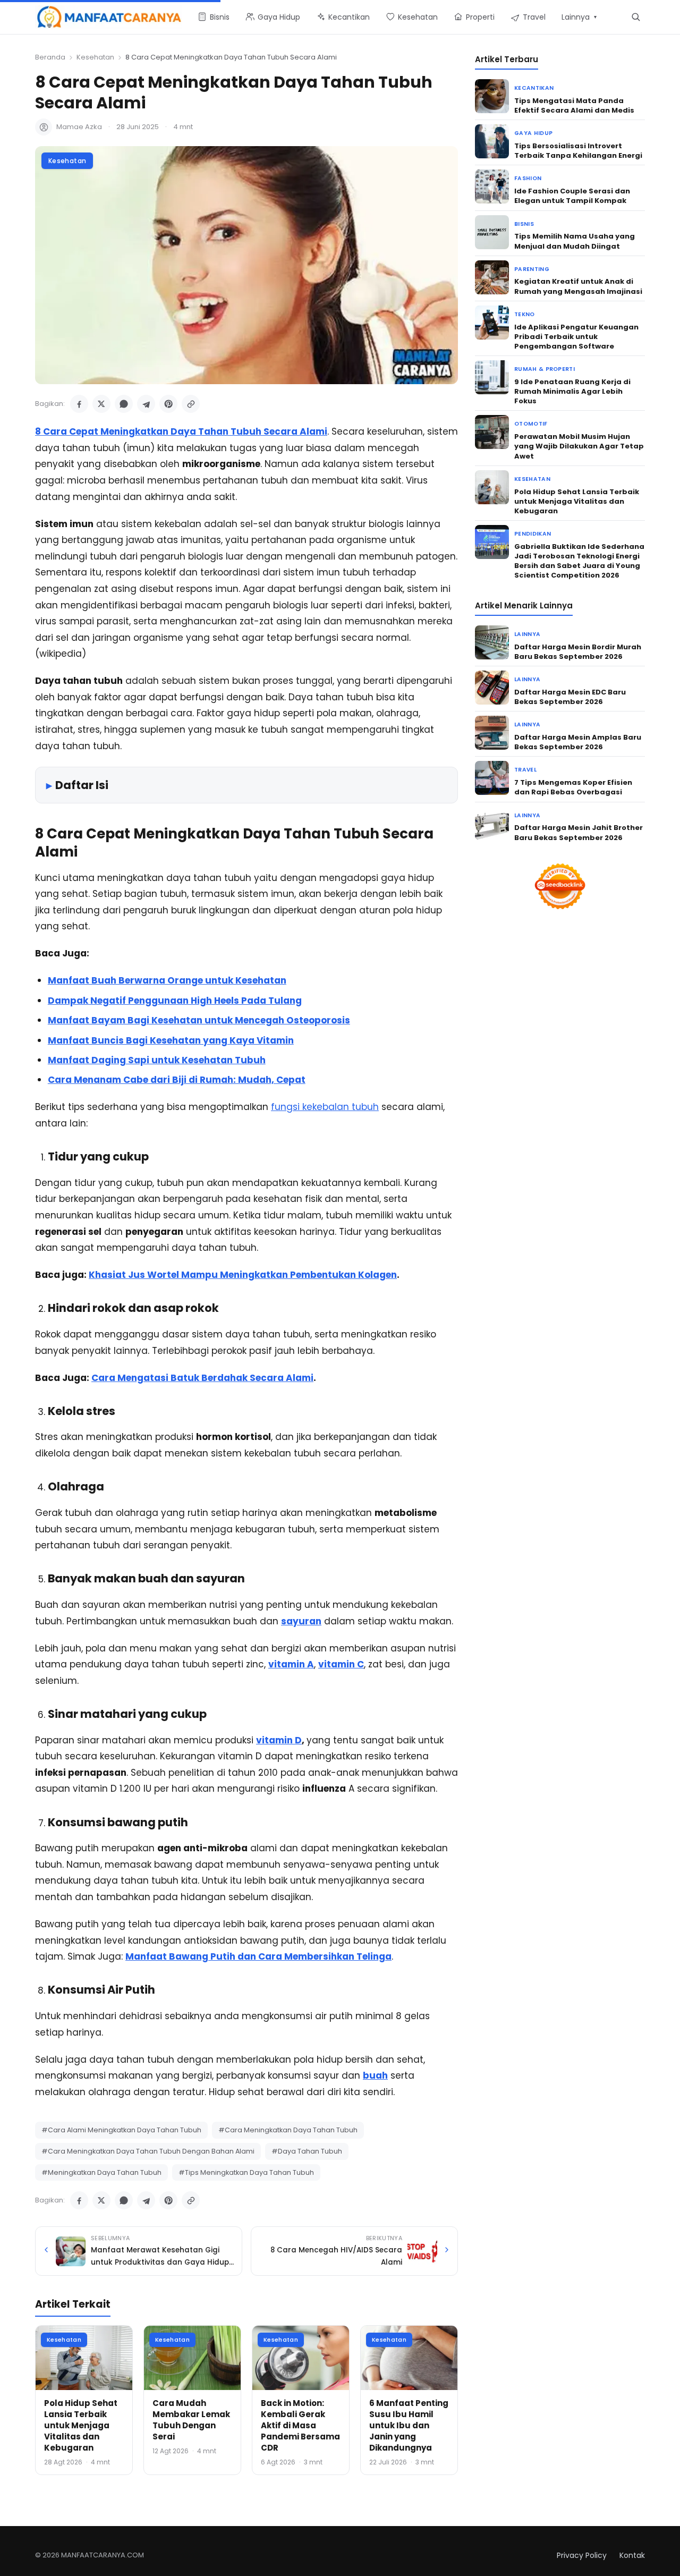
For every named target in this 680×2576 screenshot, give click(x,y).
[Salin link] (191, 404)
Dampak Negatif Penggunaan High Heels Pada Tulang (175, 1001)
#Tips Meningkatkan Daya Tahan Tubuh (246, 2172)
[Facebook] (79, 404)
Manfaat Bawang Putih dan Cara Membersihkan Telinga (258, 1956)
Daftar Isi (82, 785)
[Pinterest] (168, 404)
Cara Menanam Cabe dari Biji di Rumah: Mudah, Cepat (177, 1080)
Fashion (528, 178)
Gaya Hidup (533, 133)
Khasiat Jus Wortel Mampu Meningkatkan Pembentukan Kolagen (243, 1275)
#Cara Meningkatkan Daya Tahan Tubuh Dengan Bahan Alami (148, 2151)
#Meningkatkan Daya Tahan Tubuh (101, 2172)
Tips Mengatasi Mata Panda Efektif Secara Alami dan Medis (574, 105)
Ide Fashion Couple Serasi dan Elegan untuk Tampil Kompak (572, 196)
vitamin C (341, 1664)
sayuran (301, 1621)
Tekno (525, 314)
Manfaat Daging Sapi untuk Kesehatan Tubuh (157, 1060)
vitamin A (291, 1664)
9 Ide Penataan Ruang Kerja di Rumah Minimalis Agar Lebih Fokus (572, 391)
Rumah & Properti (545, 369)
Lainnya (527, 634)
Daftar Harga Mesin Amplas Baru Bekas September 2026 (578, 742)
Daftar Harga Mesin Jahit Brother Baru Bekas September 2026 (579, 832)
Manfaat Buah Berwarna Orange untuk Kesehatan (167, 980)
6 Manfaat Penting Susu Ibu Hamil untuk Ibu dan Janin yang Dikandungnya (409, 2425)
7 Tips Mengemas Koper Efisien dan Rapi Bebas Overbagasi (573, 787)
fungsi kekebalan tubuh (325, 1107)
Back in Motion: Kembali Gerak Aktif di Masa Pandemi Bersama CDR (300, 2425)
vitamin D (279, 1740)
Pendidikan (533, 534)
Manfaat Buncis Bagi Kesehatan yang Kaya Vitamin (171, 1040)
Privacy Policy (582, 2555)
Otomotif (531, 424)
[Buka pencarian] (636, 17)
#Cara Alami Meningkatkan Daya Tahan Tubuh (121, 2130)
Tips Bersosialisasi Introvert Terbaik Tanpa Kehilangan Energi (578, 151)
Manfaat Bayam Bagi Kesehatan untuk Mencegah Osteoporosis (199, 1020)
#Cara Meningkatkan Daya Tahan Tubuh (288, 2130)
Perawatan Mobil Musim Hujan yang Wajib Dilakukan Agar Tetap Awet (579, 446)
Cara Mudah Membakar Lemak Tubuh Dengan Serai (191, 2420)
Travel (525, 770)
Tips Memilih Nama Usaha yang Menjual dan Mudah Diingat (575, 241)
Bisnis (524, 224)
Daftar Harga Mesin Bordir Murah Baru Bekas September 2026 (578, 652)
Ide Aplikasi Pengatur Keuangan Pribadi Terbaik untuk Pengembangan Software (576, 337)
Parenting (532, 269)
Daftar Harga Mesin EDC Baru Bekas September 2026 (570, 697)
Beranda (50, 57)
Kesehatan (95, 57)
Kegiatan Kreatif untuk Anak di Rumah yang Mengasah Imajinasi (578, 286)
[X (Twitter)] (101, 404)
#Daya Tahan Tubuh (307, 2151)
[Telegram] (146, 404)
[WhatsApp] (124, 404)
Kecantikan (534, 88)
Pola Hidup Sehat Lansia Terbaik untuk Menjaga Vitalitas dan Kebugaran (81, 2425)
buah (375, 2075)
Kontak (632, 2555)
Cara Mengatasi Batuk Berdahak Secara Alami (202, 1378)
